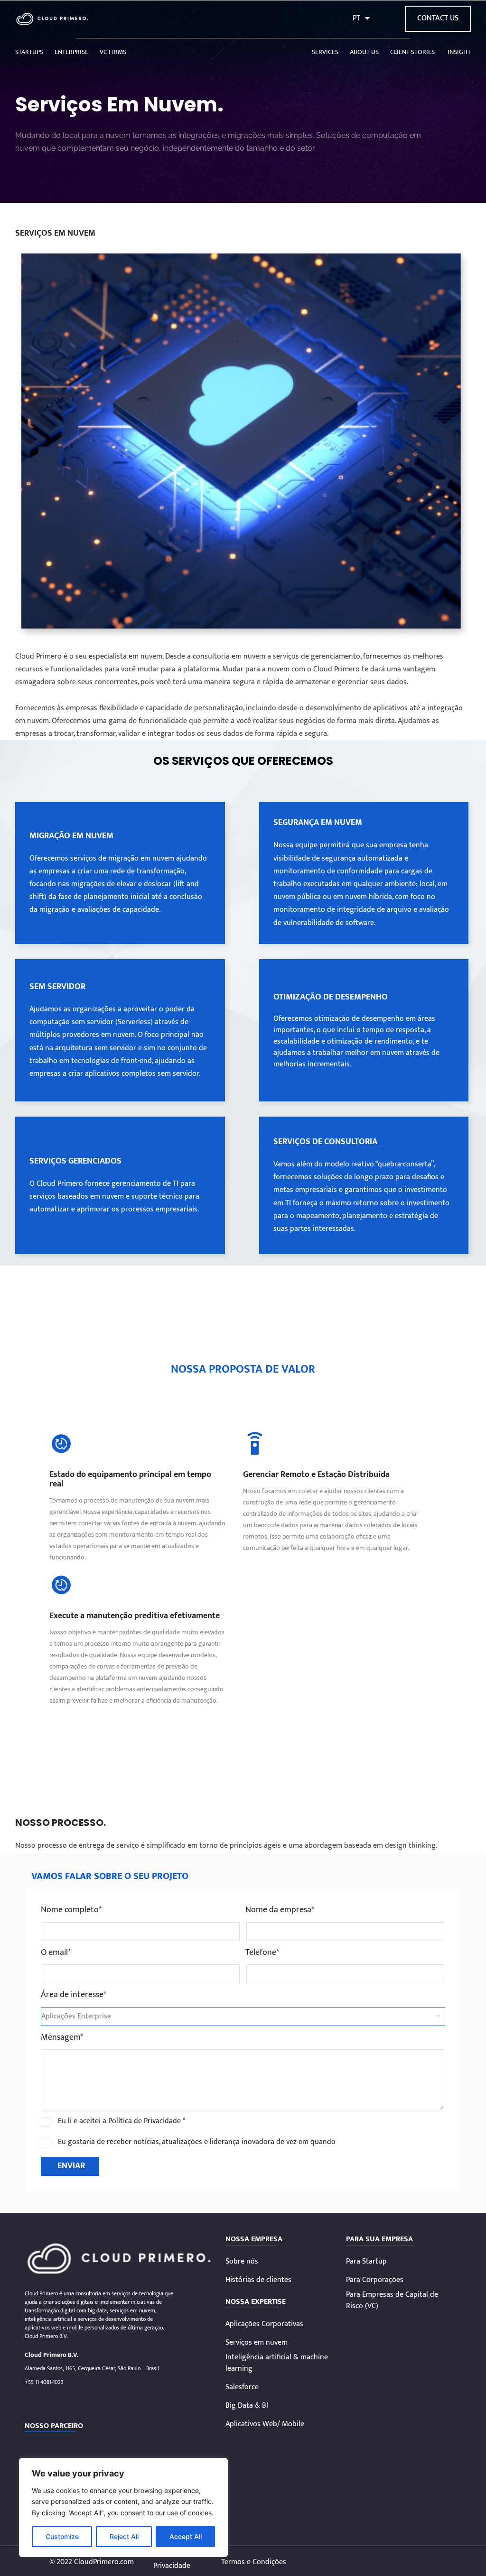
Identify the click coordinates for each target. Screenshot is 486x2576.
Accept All (186, 2536)
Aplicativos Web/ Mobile (265, 2424)
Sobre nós (242, 2262)
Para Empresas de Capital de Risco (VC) (392, 2301)
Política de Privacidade (172, 2560)
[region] (123, 2507)
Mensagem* (62, 2038)
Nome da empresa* (280, 1910)
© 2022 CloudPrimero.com (92, 2562)
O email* (56, 1953)
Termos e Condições (254, 2562)
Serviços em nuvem (257, 2343)
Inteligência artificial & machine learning (277, 2363)
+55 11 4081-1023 (44, 2382)
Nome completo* (71, 1910)
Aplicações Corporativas (264, 2324)
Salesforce (242, 2387)
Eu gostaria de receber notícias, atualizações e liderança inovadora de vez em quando (197, 2142)
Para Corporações (375, 2280)
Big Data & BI (247, 2406)
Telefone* (262, 1953)
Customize (62, 2536)
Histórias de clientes (258, 2280)
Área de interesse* (74, 1995)
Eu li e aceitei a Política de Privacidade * (121, 2121)
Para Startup (366, 2262)
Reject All (124, 2536)
